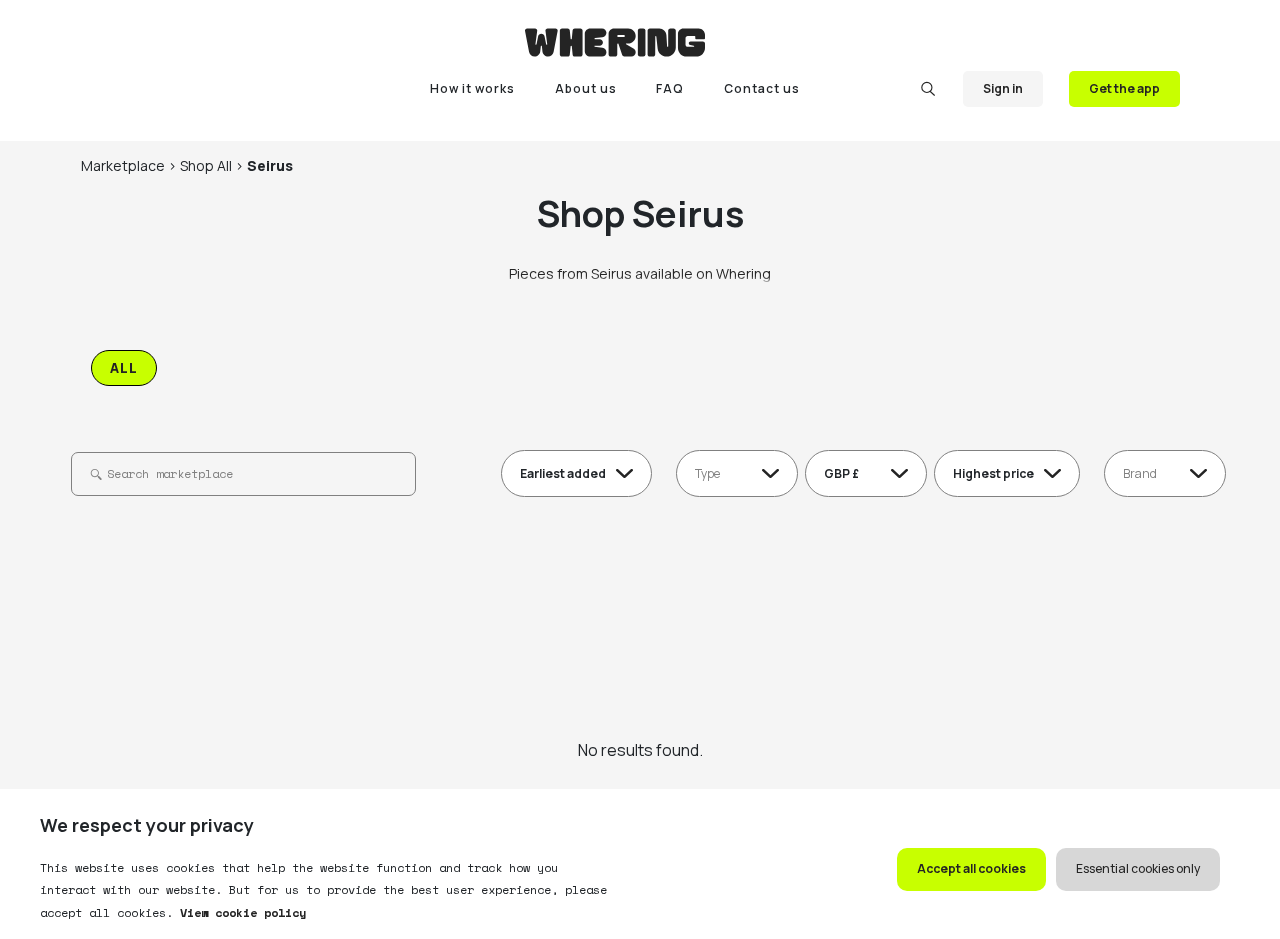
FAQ (670, 88)
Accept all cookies (971, 868)
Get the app (1124, 88)
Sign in (1003, 88)
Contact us (762, 88)
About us (586, 88)
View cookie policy (239, 912)
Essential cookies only (1138, 868)
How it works (472, 88)
